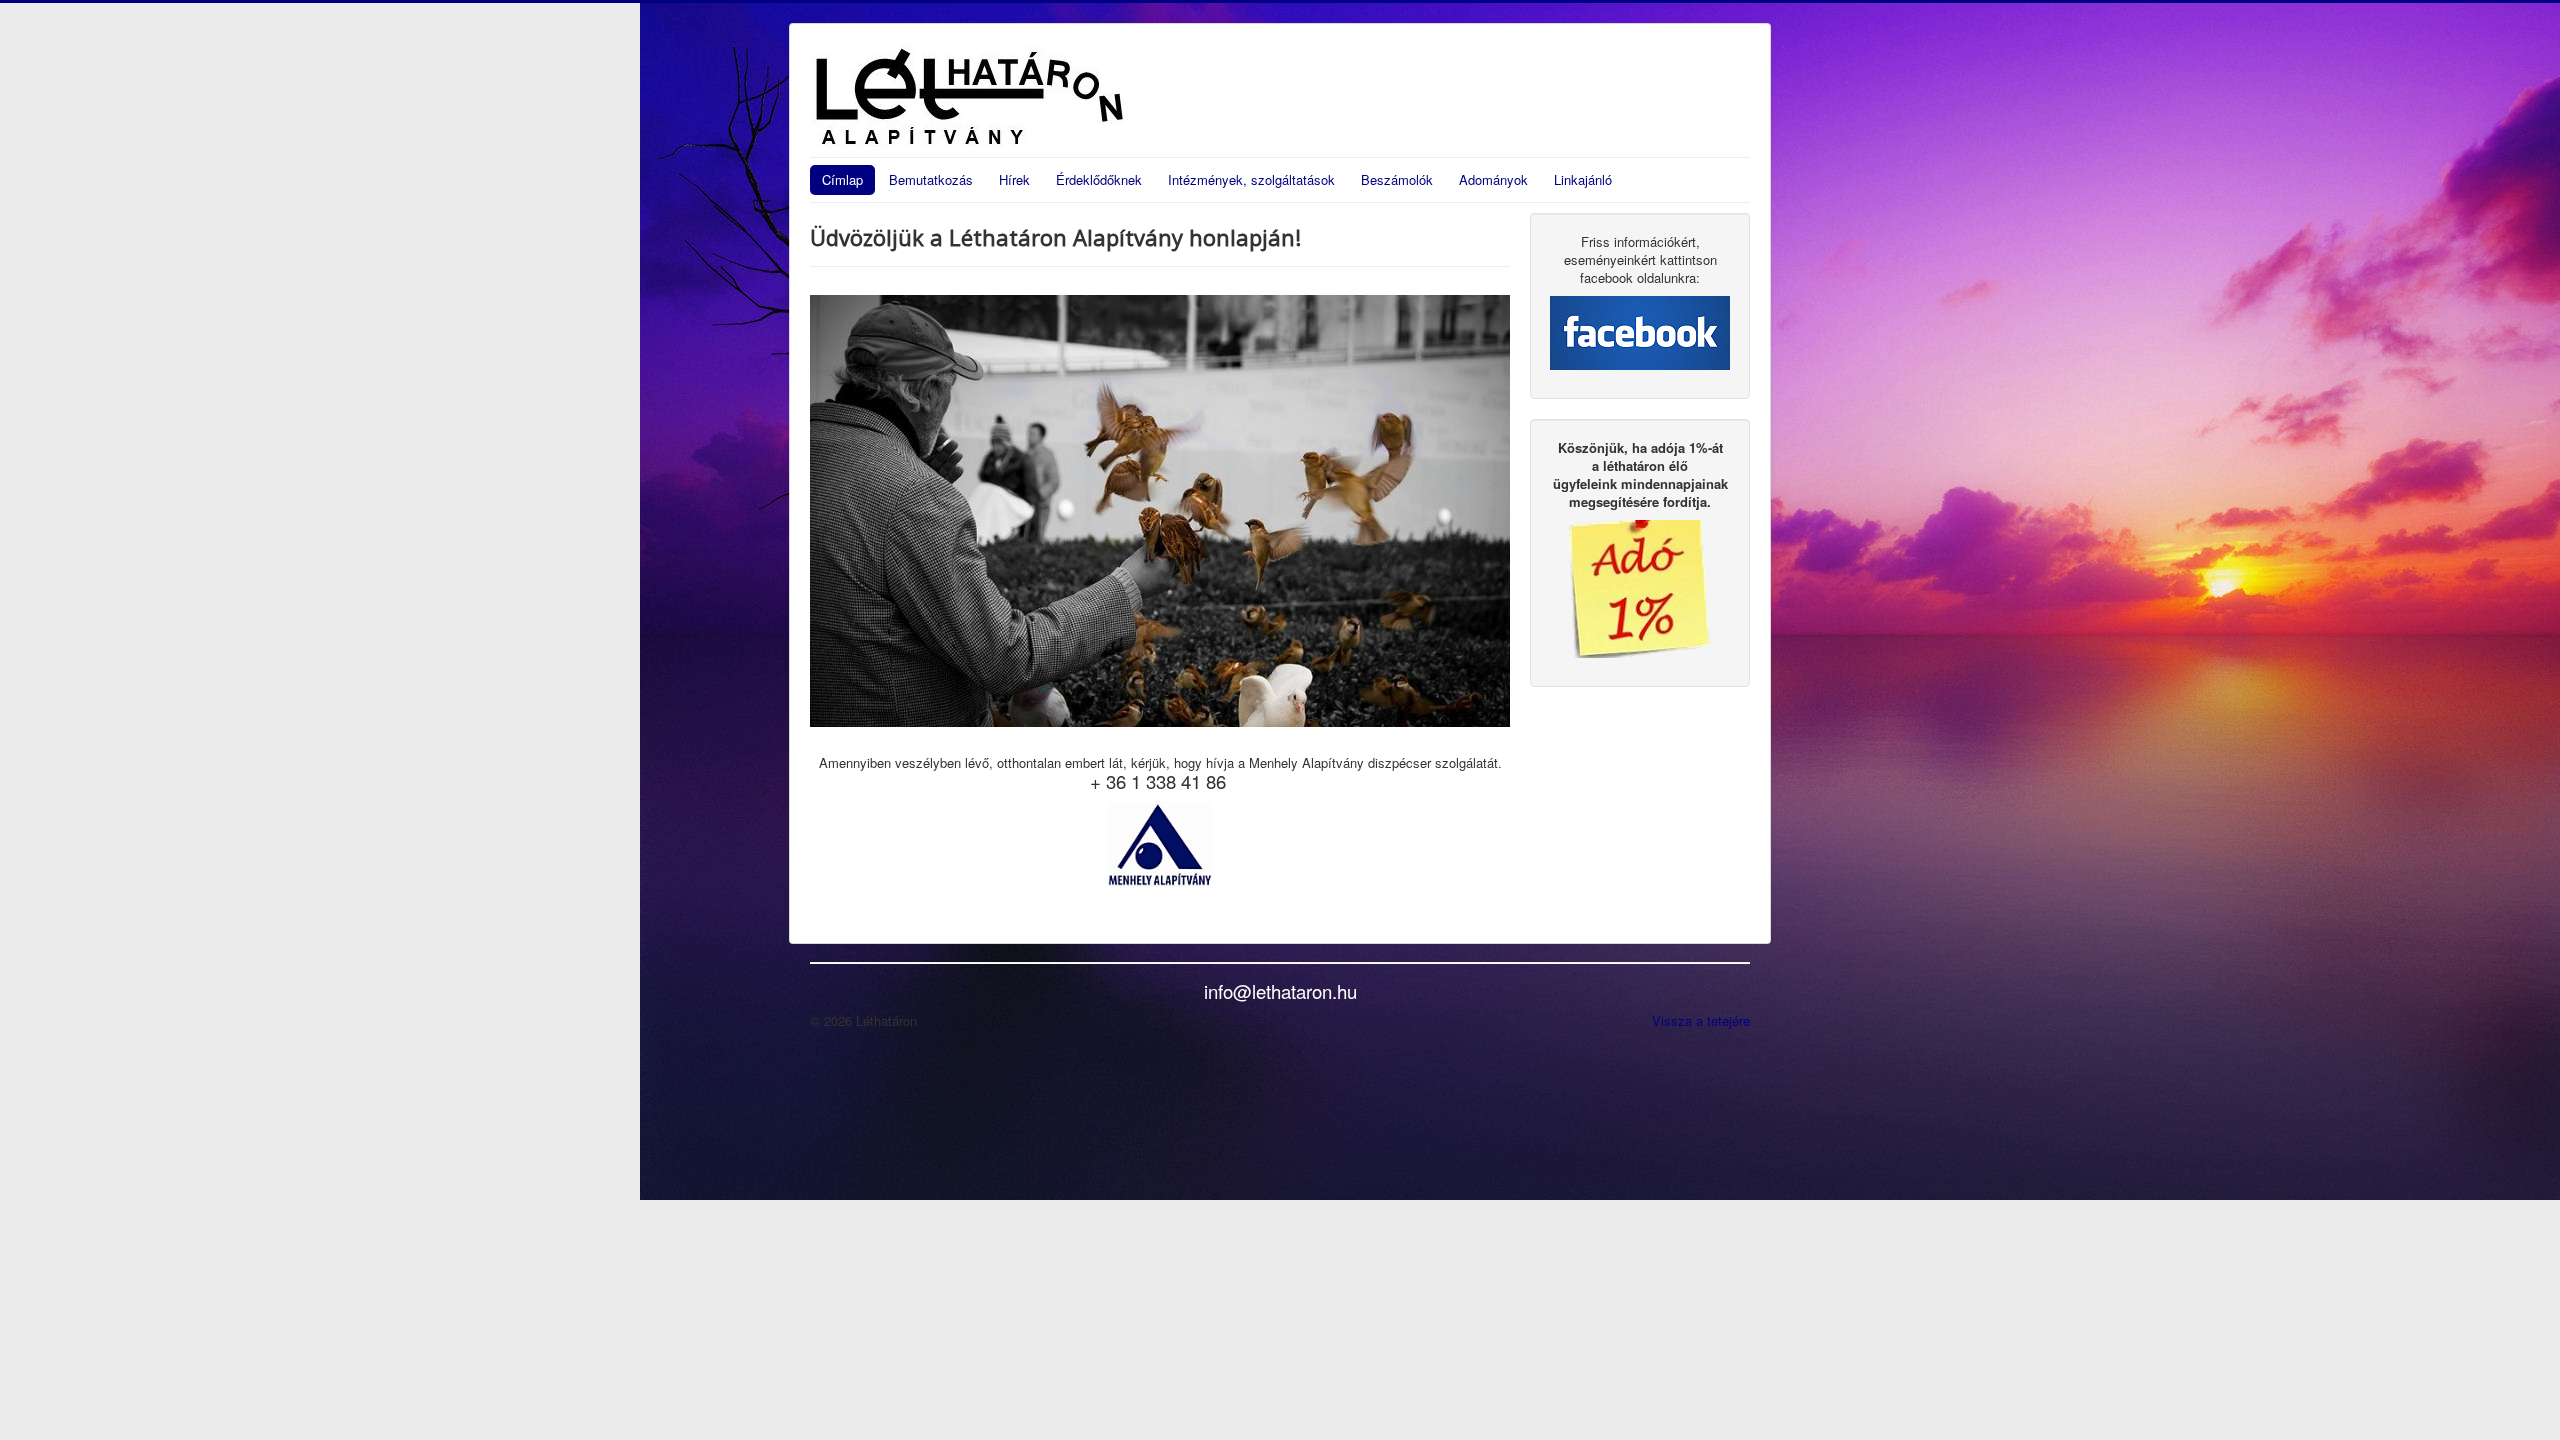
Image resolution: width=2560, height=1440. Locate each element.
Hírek (1014, 179)
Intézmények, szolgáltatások (1251, 179)
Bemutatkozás (931, 179)
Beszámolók (1397, 179)
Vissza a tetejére (1701, 1020)
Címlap (842, 179)
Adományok (1493, 179)
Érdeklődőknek (1099, 179)
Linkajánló (1583, 179)
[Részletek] (1640, 587)
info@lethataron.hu (1280, 991)
